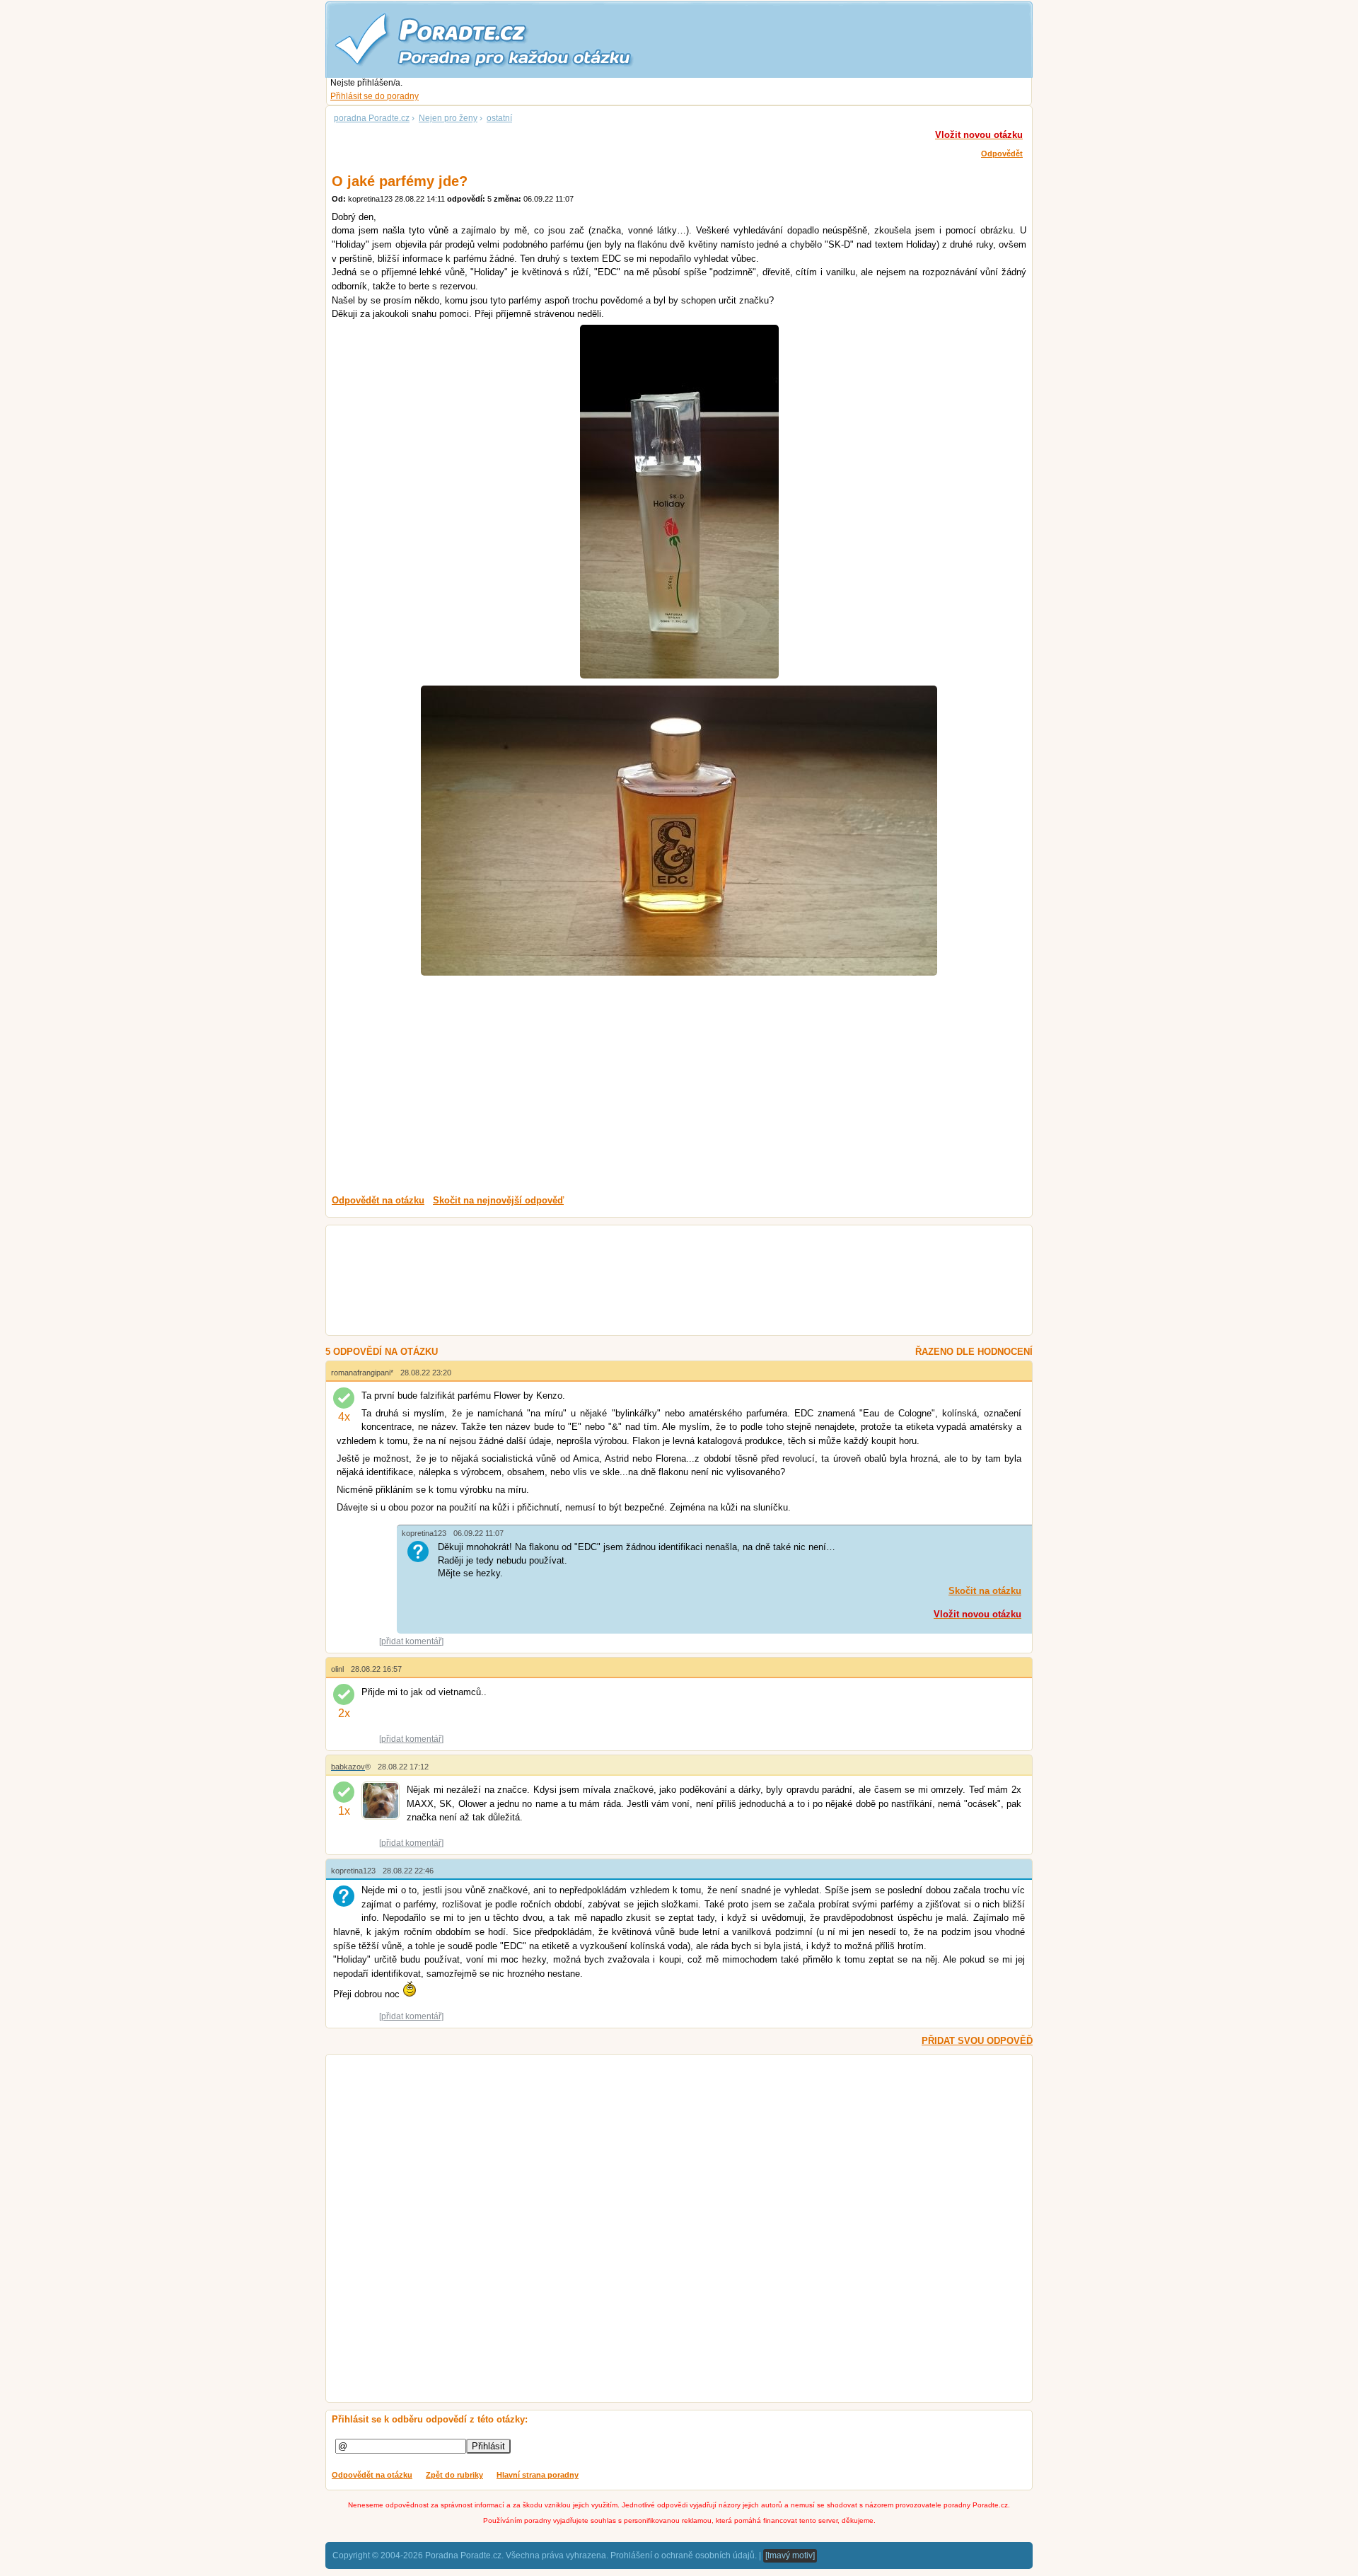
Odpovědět (1002, 154)
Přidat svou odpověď (977, 2041)
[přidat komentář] (411, 1641)
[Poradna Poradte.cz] (509, 39)
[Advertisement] (679, 1085)
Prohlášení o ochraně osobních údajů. (684, 2555)
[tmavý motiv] (790, 2555)
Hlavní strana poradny (538, 2475)
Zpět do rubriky (454, 2475)
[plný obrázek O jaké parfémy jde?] (679, 502)
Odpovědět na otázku (372, 2475)
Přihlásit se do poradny (375, 96)
